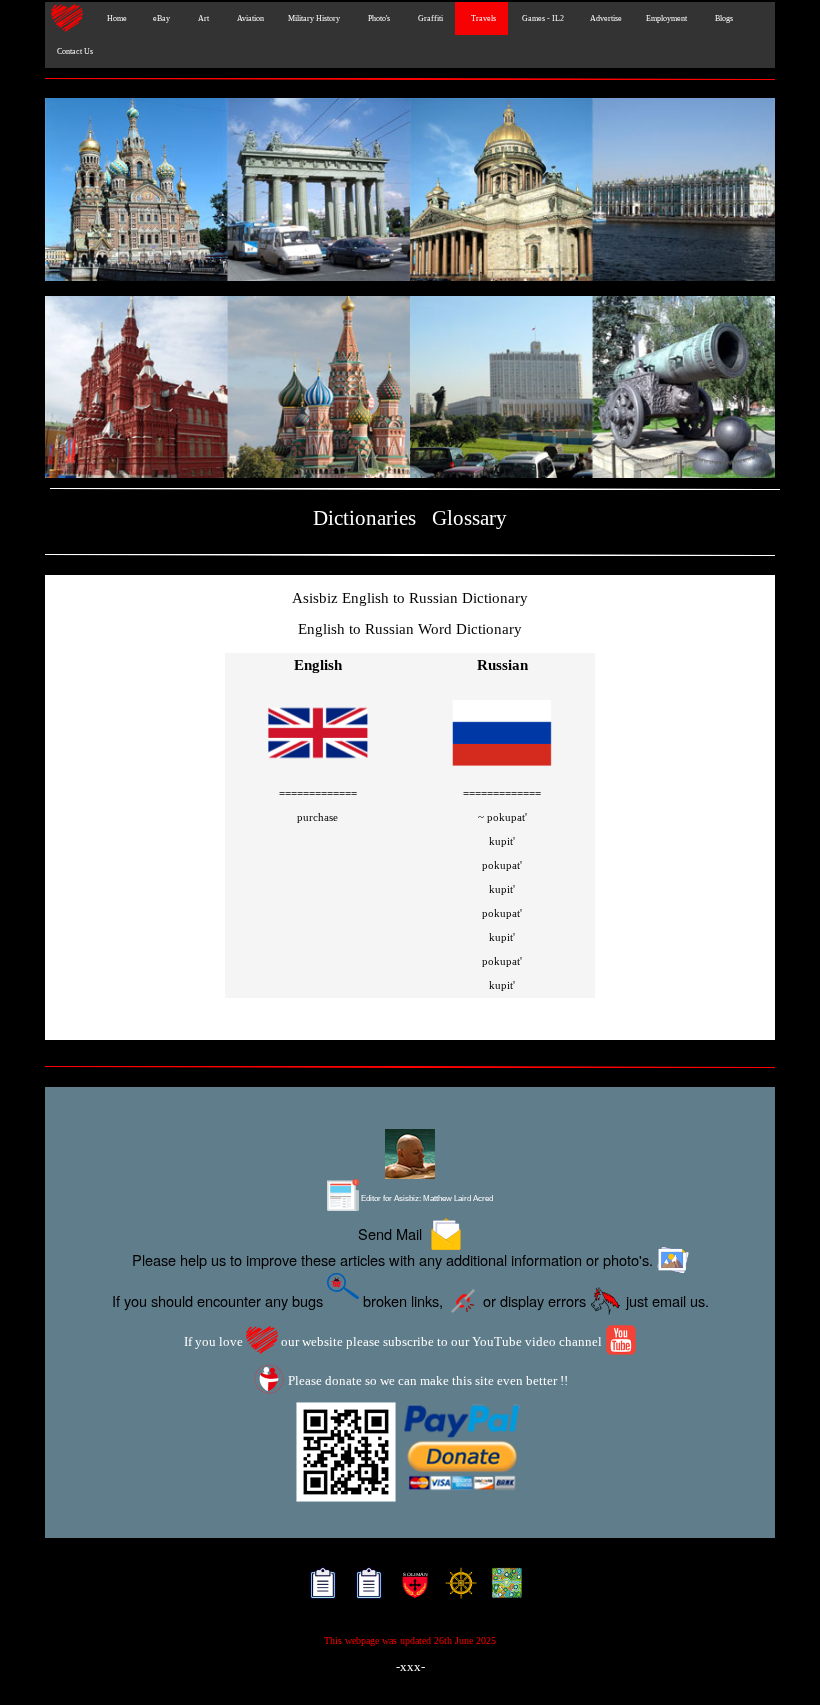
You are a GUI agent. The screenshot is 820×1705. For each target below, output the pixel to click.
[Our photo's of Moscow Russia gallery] (410, 389)
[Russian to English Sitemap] (364, 1589)
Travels (481, 18)
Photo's (377, 18)
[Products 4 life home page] (502, 1589)
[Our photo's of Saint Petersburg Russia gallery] (410, 191)
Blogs (722, 18)
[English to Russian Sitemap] (318, 1589)
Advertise (605, 18)
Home (114, 18)
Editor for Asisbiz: (426, 1198)
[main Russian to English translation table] (502, 770)
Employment (666, 18)
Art (201, 18)
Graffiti (428, 18)
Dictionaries (364, 518)
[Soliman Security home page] (410, 1589)
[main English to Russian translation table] (318, 770)
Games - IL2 (542, 18)
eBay (160, 18)
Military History (314, 18)
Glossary (469, 518)
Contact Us (75, 51)
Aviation (248, 18)
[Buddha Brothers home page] (456, 1589)
